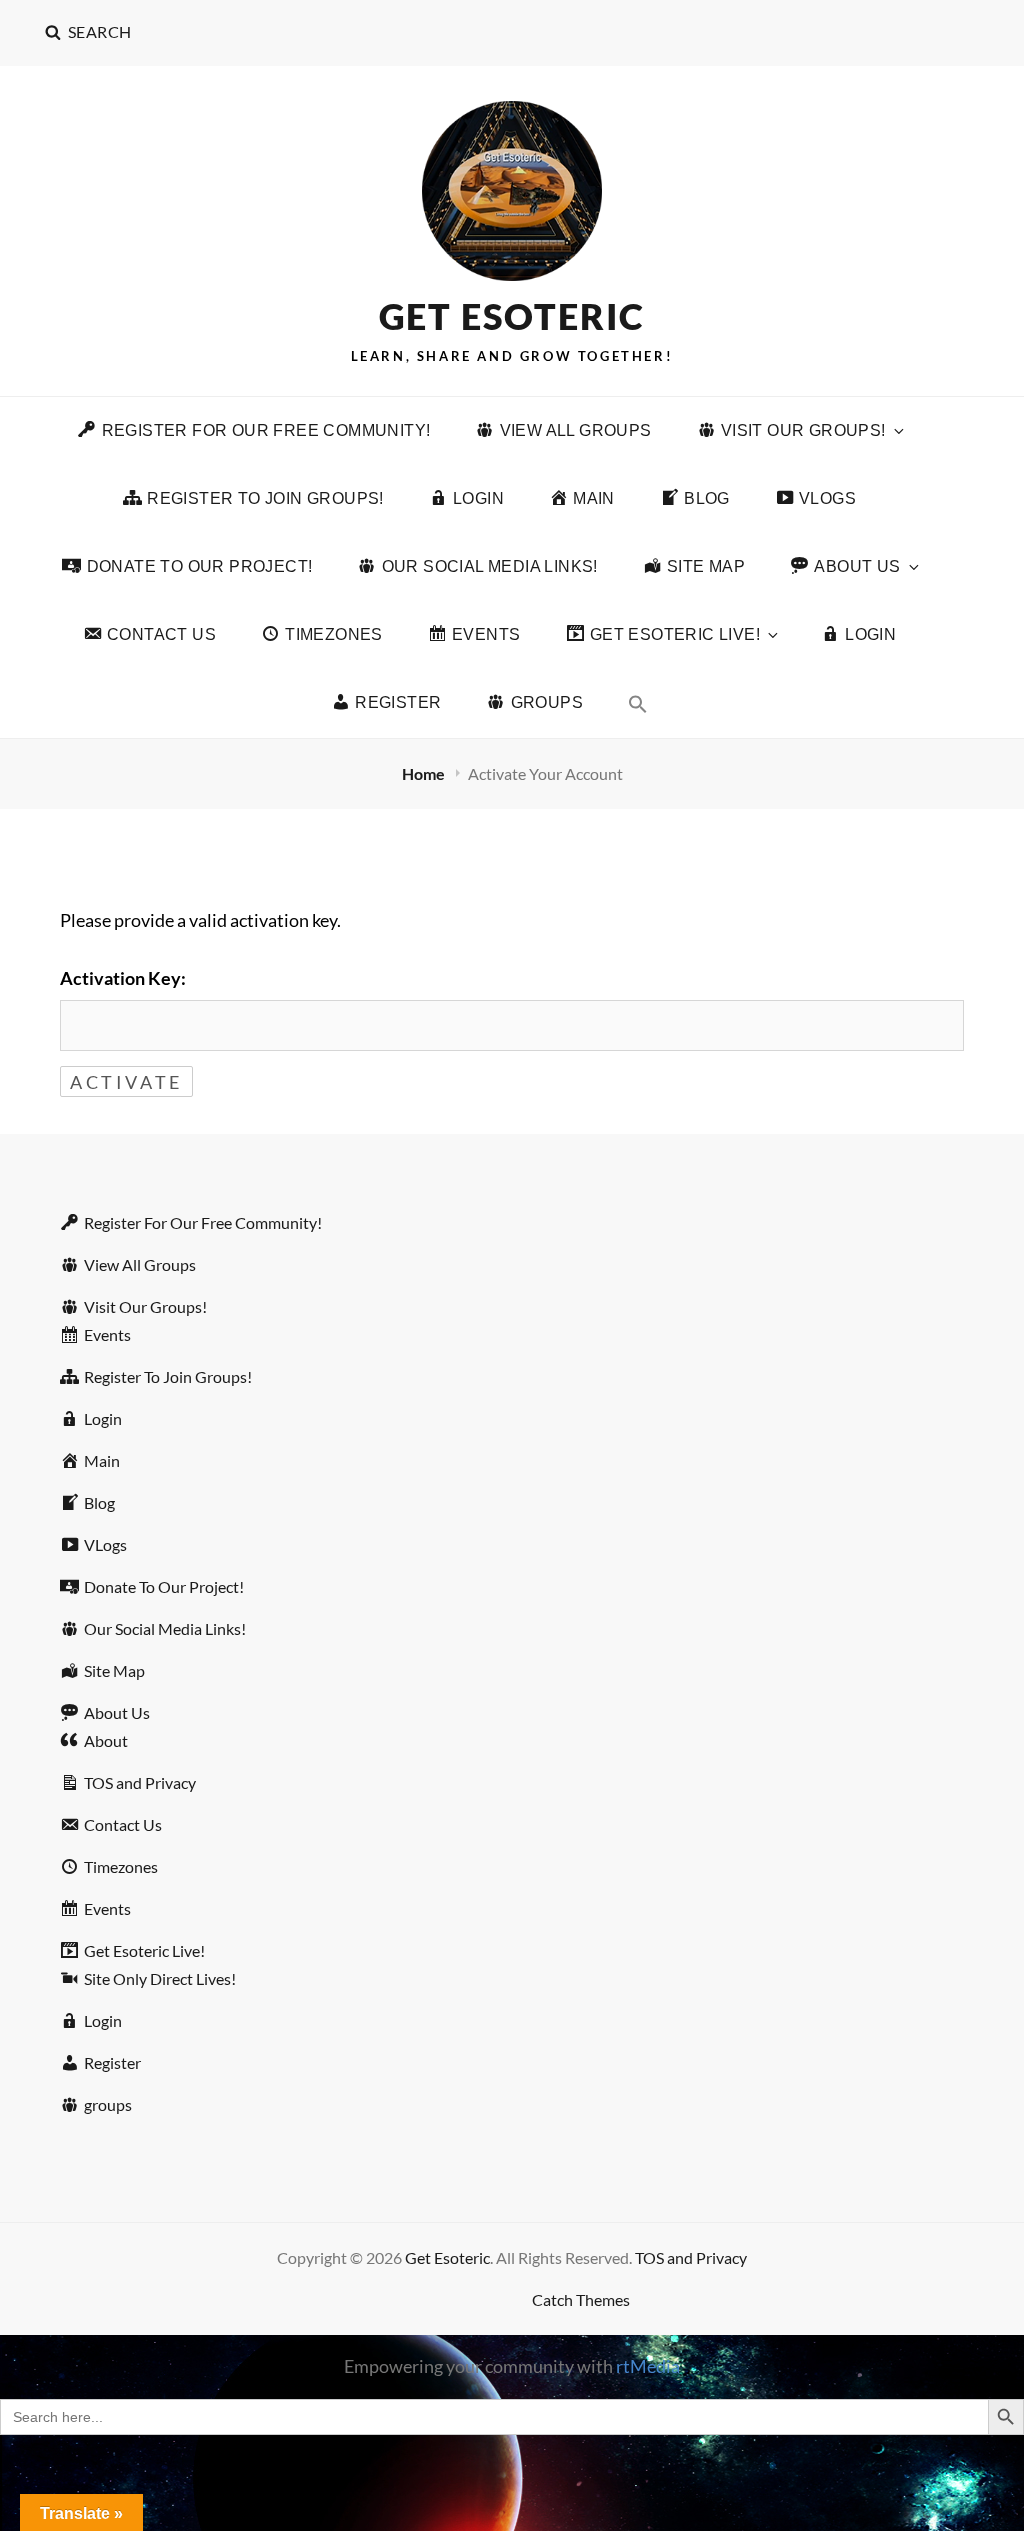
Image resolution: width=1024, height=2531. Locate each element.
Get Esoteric (512, 316)
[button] (638, 703)
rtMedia (648, 2366)
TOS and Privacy (691, 2257)
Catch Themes (581, 2299)
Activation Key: (123, 978)
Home (425, 773)
